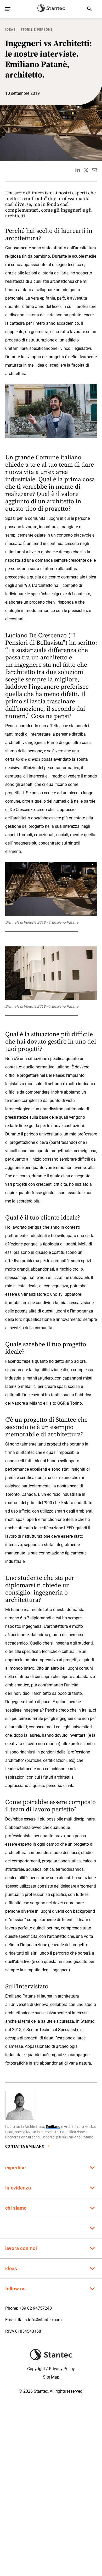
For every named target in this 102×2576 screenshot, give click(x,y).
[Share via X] (86, 170)
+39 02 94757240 (35, 2308)
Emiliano (53, 2127)
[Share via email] (94, 170)
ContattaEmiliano (25, 2146)
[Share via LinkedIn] (78, 170)
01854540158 (28, 2331)
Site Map (51, 2377)
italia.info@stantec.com (40, 2320)
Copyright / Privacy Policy (51, 2369)
